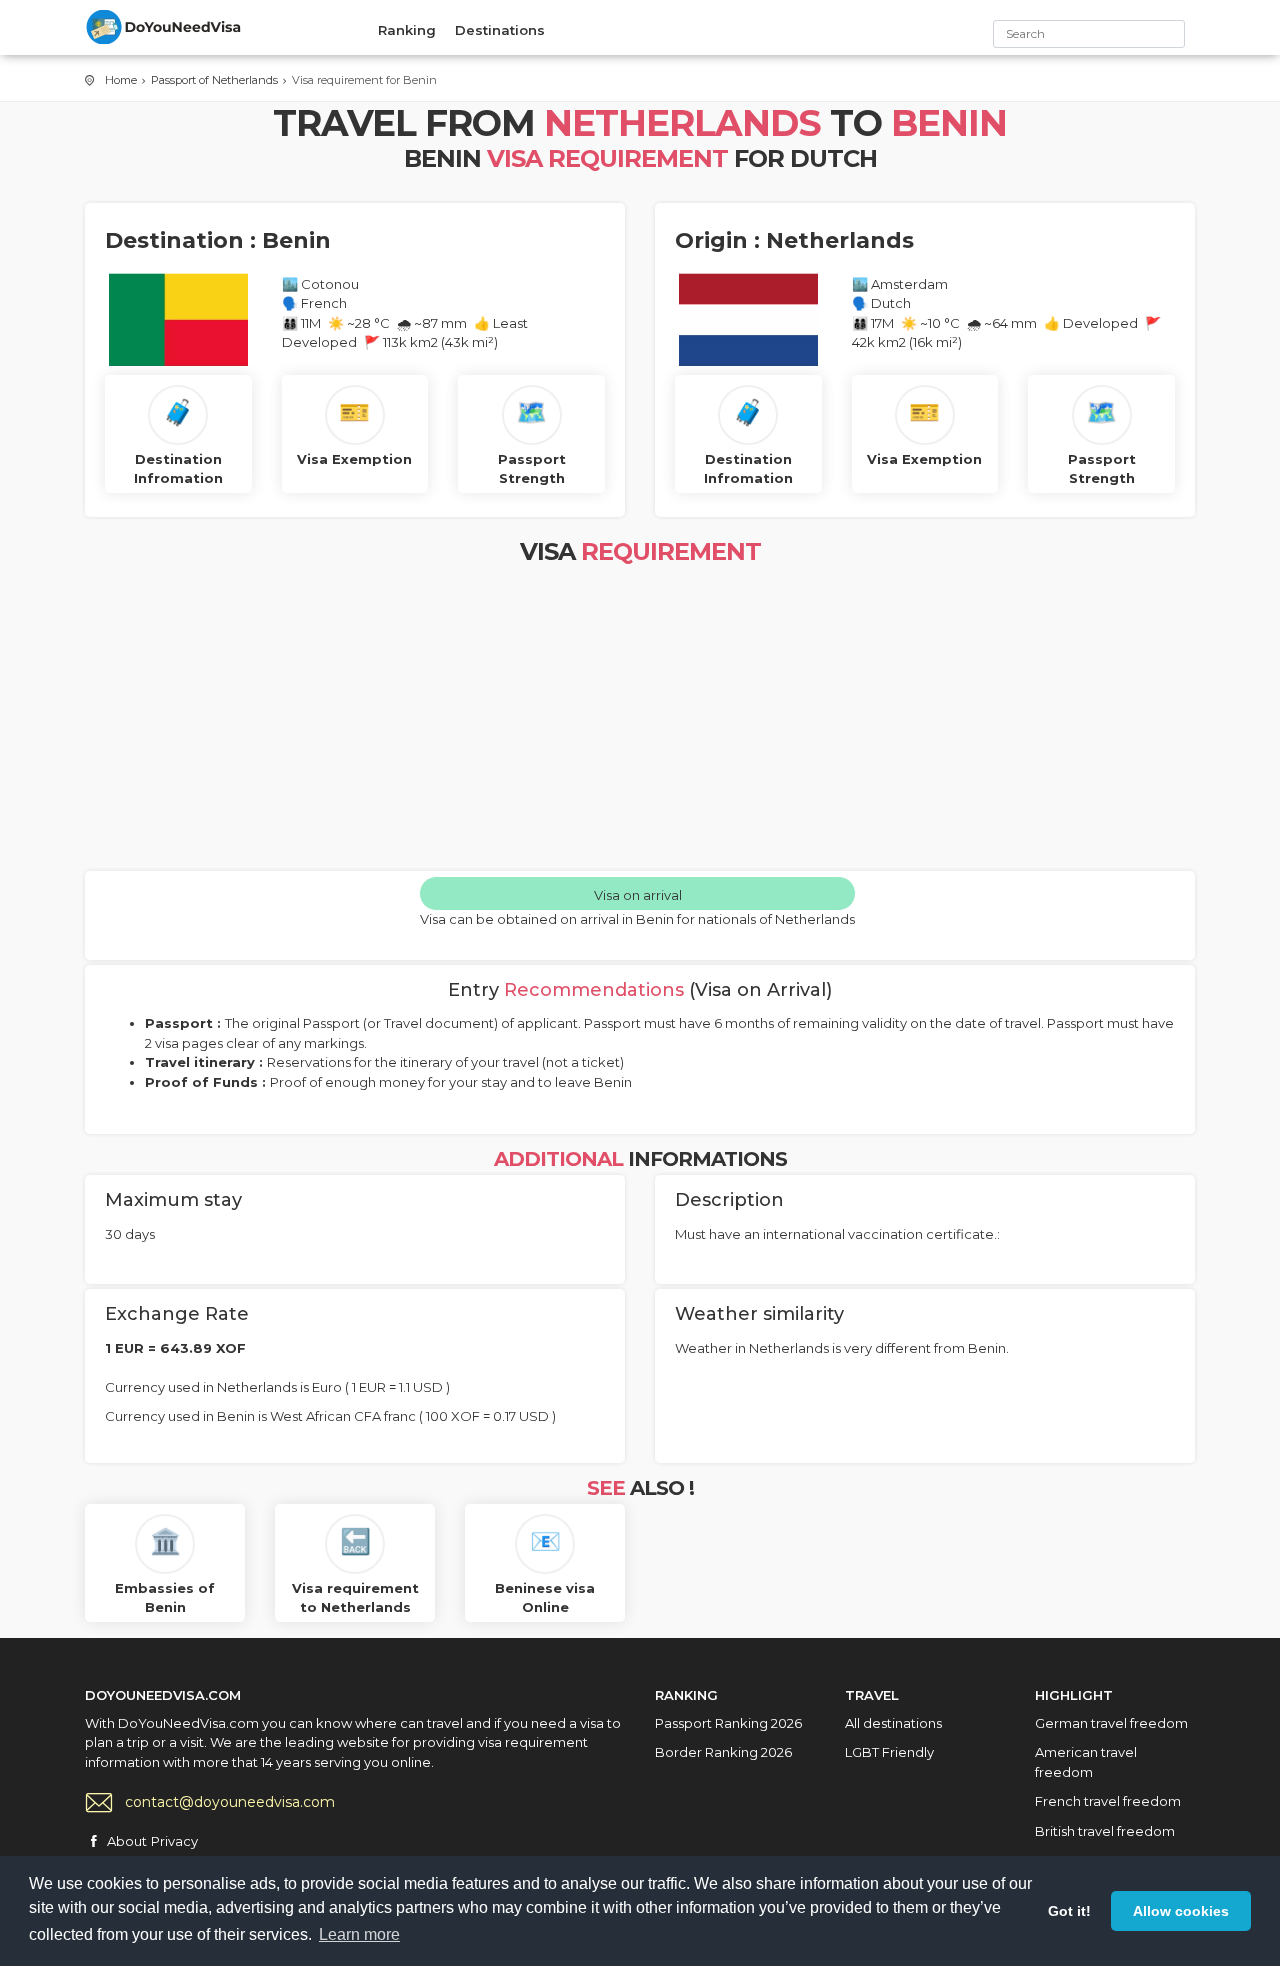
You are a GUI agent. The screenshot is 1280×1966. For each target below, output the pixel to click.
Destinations (500, 30)
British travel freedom (1105, 1831)
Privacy (174, 1841)
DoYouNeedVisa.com (165, 27)
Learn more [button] (359, 1934)
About (127, 1841)
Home (121, 80)
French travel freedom (1108, 1801)
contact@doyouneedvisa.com (230, 1802)
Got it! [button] (1069, 1911)
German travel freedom (1111, 1723)
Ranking (407, 30)
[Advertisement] (640, 721)
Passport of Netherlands (214, 80)
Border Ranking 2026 (723, 1752)
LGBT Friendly (889, 1752)
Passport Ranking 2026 (728, 1723)
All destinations (893, 1723)
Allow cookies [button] (1181, 1911)
